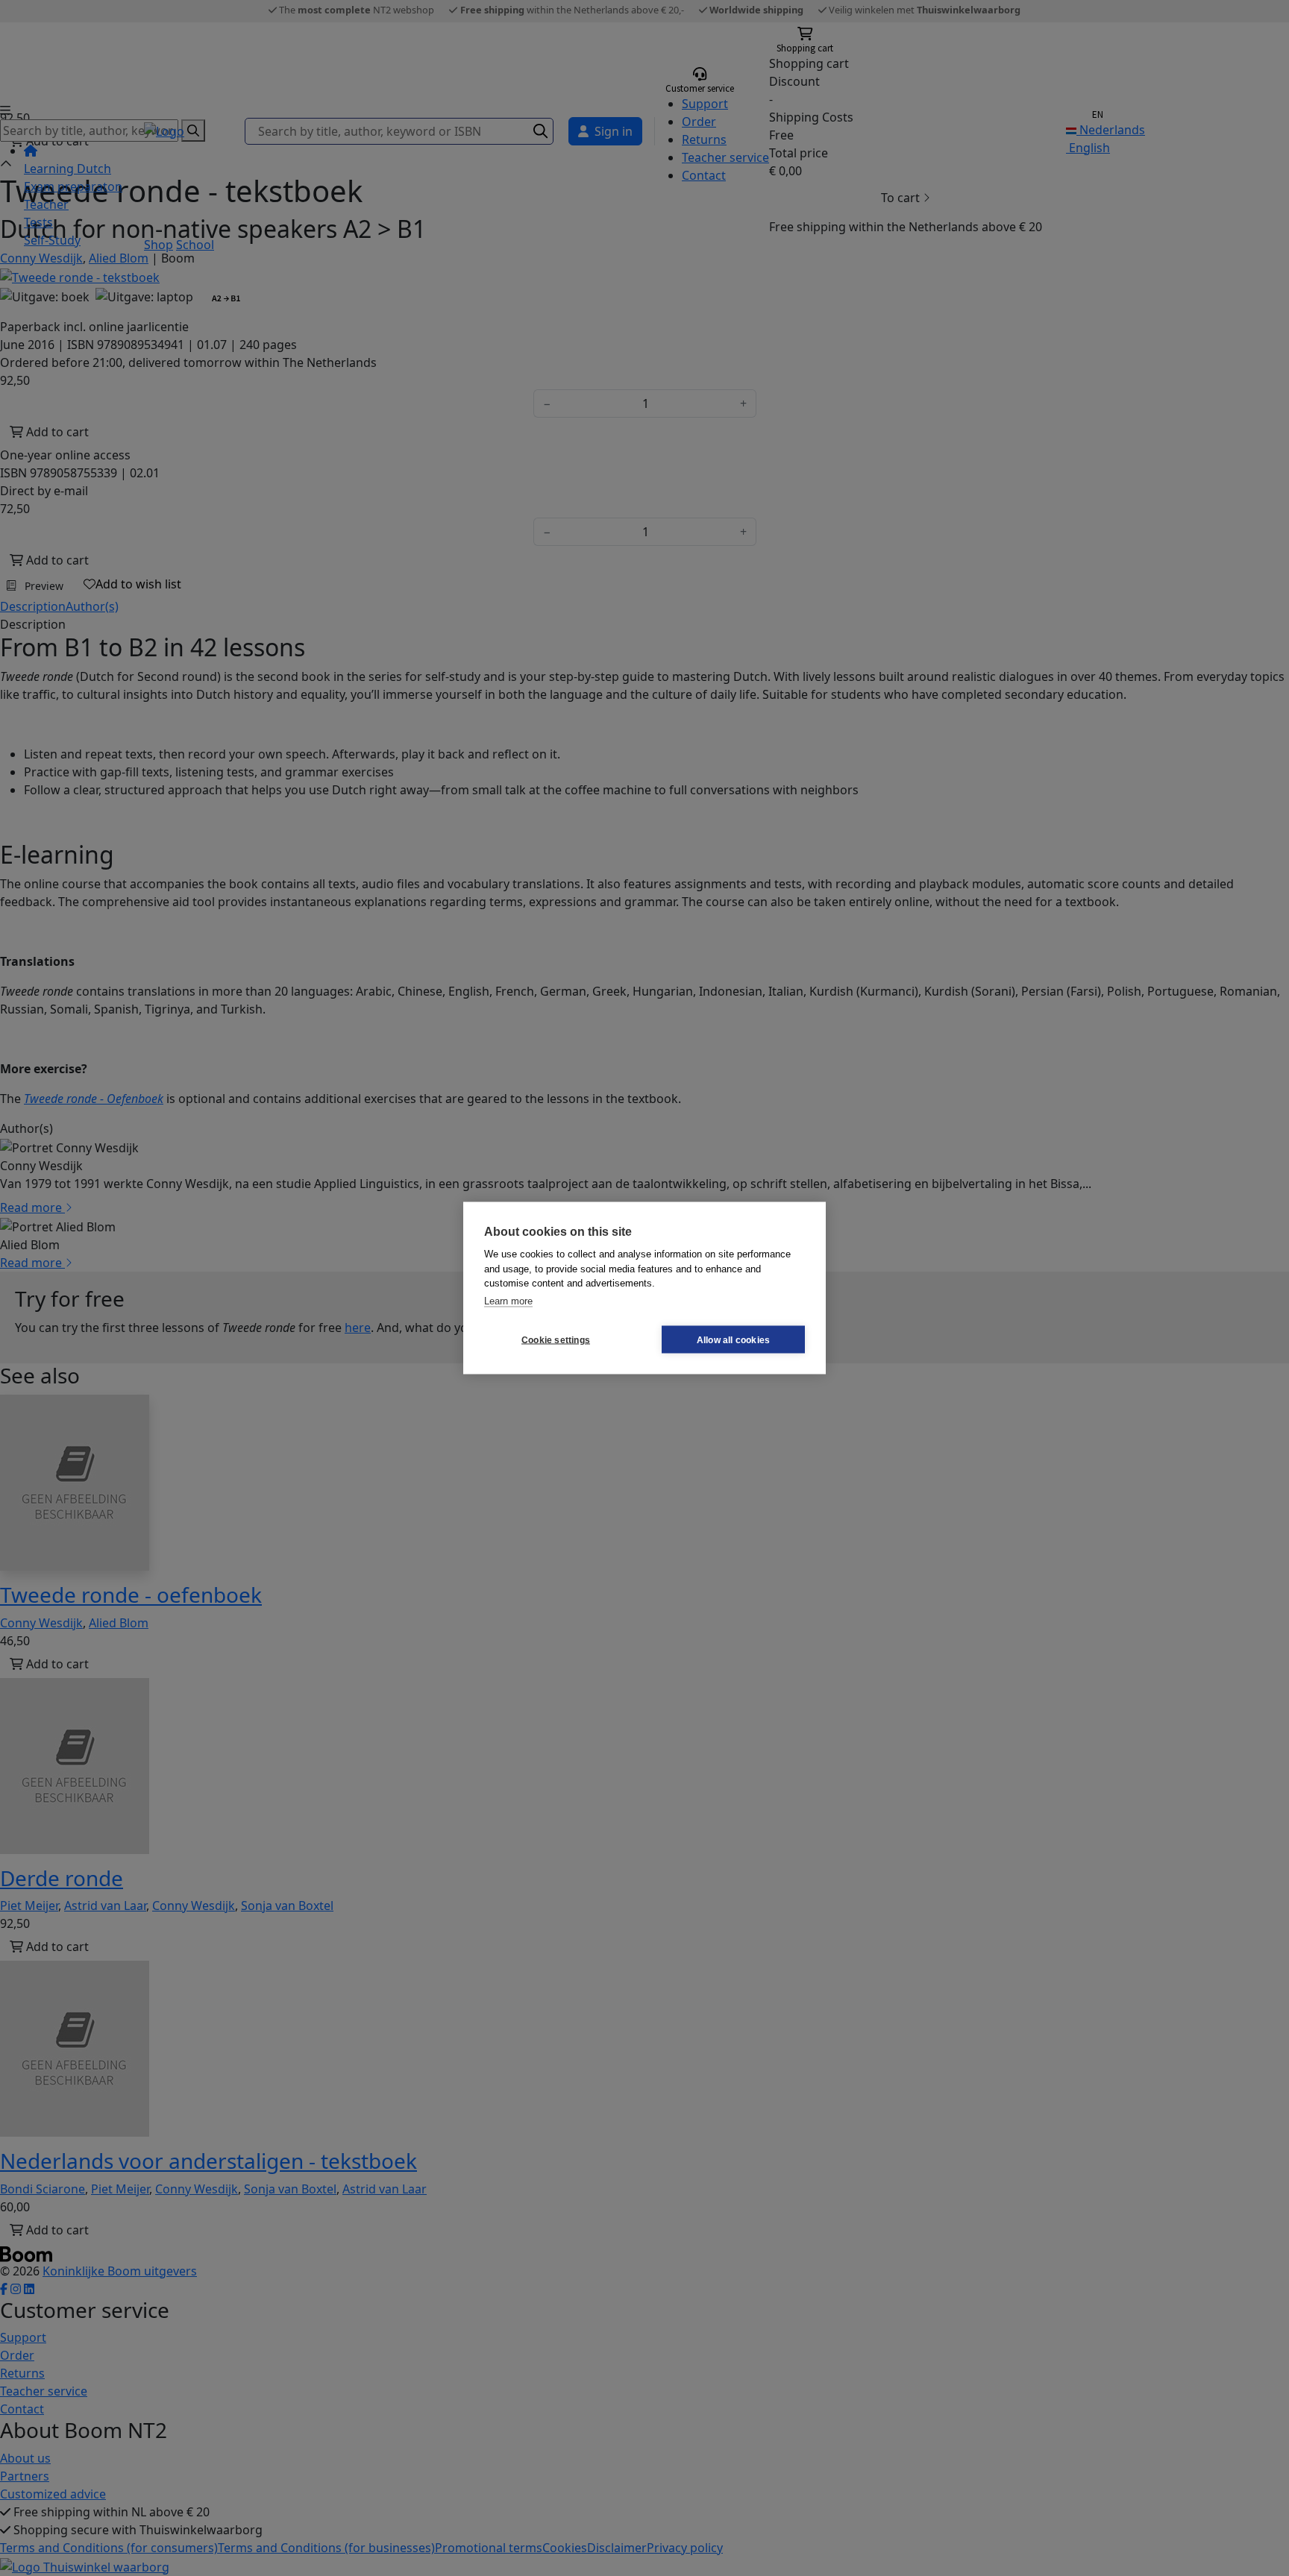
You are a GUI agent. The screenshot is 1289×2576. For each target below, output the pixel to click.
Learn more (508, 1300)
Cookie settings (556, 1339)
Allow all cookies (733, 1339)
